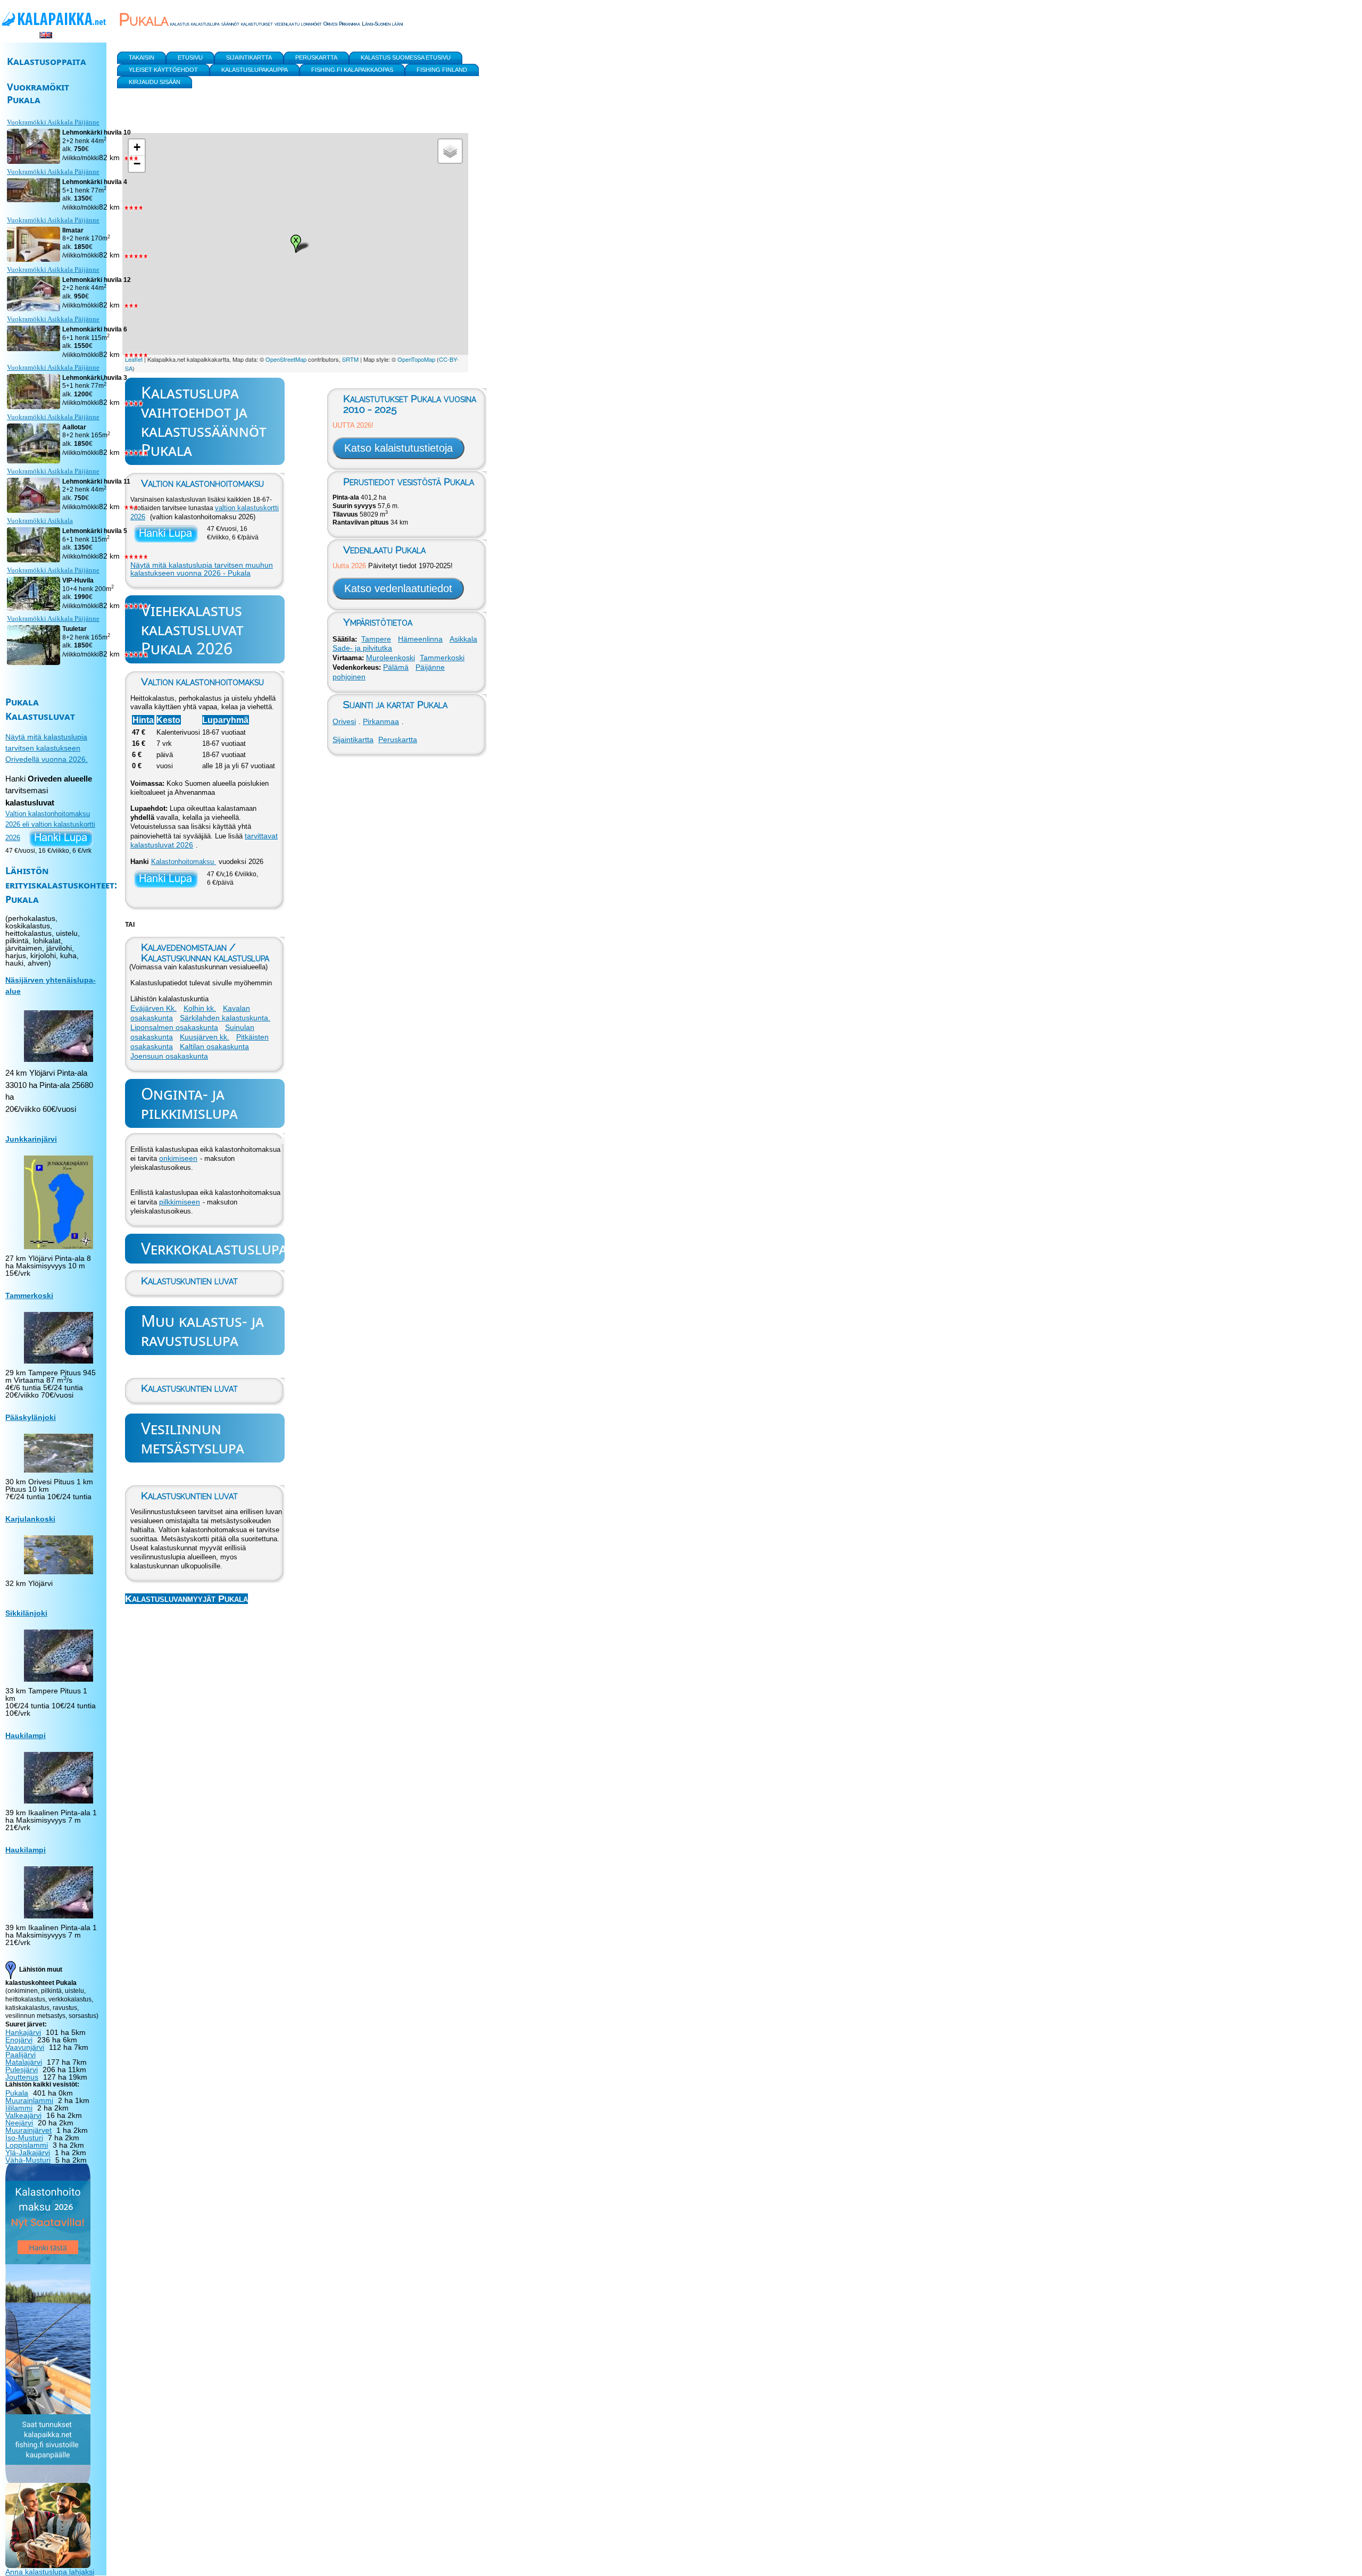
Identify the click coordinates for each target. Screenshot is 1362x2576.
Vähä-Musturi (28, 2160)
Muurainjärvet (28, 2130)
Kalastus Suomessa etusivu (406, 57)
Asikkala (463, 639)
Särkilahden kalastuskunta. (225, 1018)
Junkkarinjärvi (31, 1139)
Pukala (17, 2093)
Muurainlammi (29, 2100)
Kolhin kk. (200, 1008)
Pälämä (396, 667)
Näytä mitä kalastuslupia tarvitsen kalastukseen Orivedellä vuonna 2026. (47, 748)
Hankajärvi (23, 2032)
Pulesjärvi (22, 2070)
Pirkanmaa (381, 721)
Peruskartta (398, 739)
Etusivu (190, 57)
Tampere (376, 639)
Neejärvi (19, 2123)
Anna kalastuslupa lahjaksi (50, 2572)
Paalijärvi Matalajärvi (24, 2058)
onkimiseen (178, 1158)
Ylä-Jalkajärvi (28, 2153)
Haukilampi (26, 1735)
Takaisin (142, 57)
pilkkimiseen (180, 1202)
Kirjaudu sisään (155, 82)
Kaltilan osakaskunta (214, 1046)
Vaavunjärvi (25, 2047)
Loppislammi (27, 2145)
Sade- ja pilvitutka (362, 648)
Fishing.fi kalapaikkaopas (352, 70)
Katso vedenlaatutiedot (398, 588)
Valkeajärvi (23, 2115)
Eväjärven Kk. (153, 1008)
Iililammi (19, 2108)
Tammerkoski (442, 658)
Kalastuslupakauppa (255, 70)
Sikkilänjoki (26, 1613)
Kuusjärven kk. (205, 1037)
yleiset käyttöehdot (163, 70)
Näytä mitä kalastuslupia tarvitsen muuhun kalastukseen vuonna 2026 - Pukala (202, 569)
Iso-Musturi (24, 2138)
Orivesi (344, 721)
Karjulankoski (30, 1519)
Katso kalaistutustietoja (398, 448)
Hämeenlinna (420, 639)
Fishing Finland (442, 70)
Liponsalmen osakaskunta (174, 1027)
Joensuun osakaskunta (169, 1056)
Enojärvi (19, 2040)
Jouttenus (22, 2077)
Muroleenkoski (391, 658)
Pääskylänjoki (31, 1417)
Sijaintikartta (353, 739)
